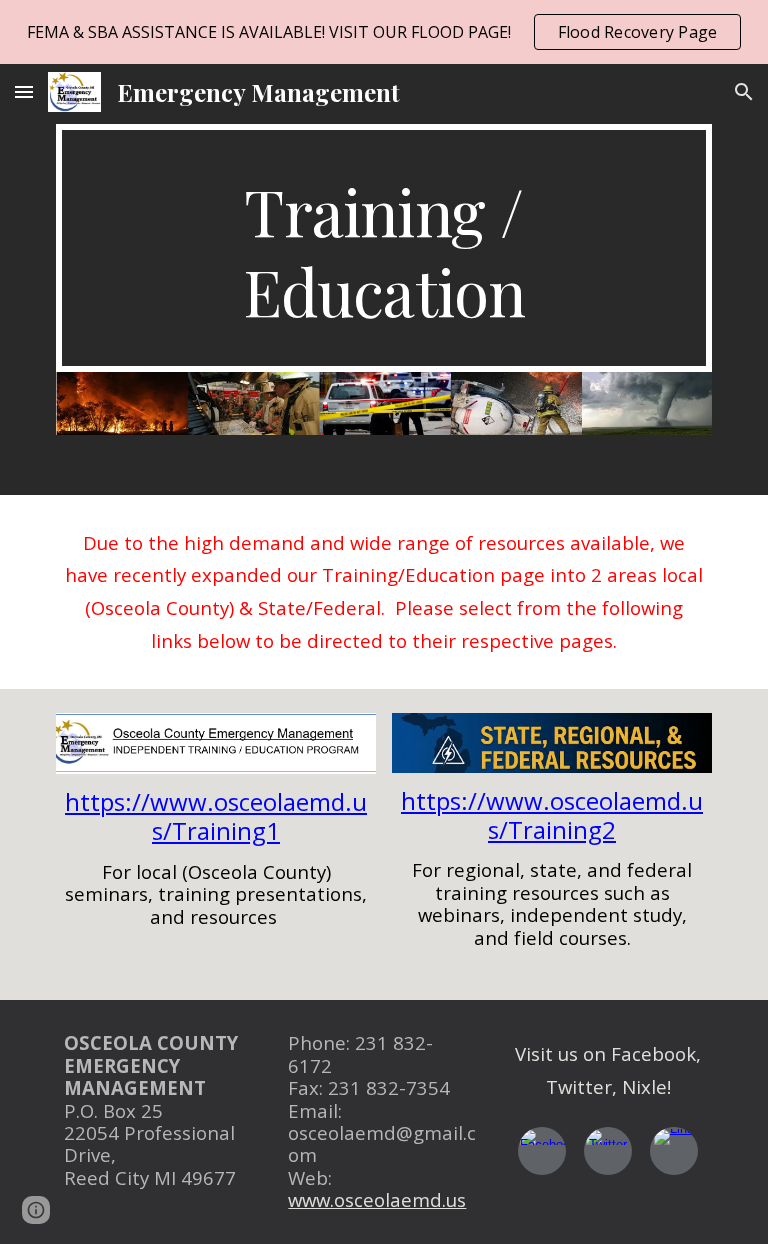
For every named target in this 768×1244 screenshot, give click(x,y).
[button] (24, 91)
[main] (383, 248)
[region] (384, 32)
